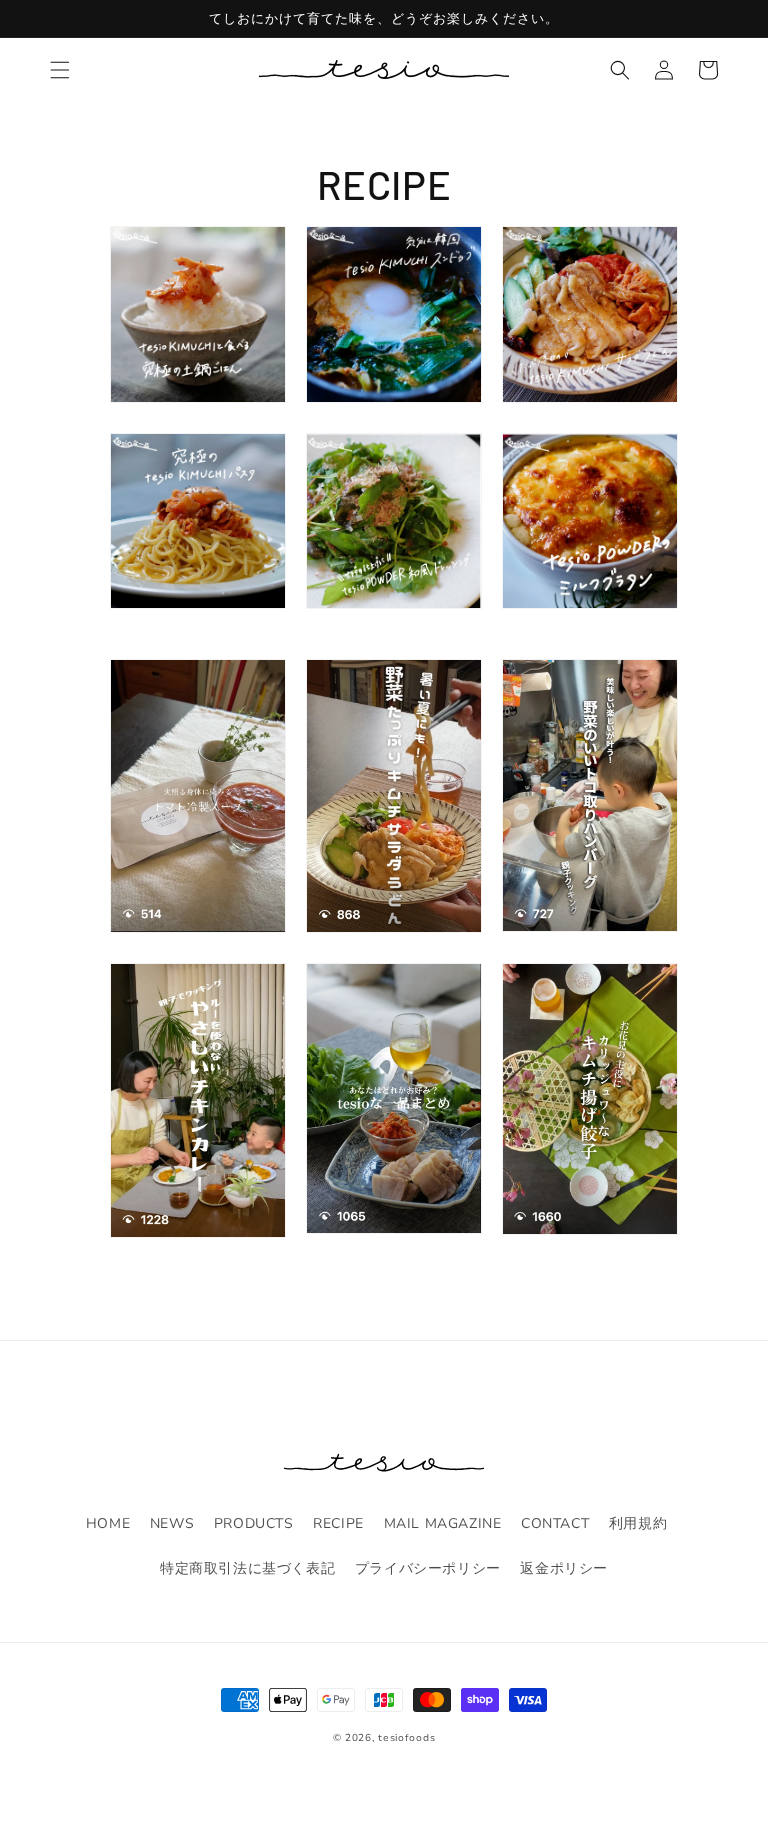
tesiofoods (406, 1738)
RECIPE (338, 1523)
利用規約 (638, 1523)
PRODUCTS (254, 1523)
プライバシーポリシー (428, 1568)
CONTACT (555, 1523)
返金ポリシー (564, 1568)
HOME (108, 1523)
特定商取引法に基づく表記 (247, 1568)
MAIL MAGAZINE (443, 1523)
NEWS (172, 1523)
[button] (60, 70)
